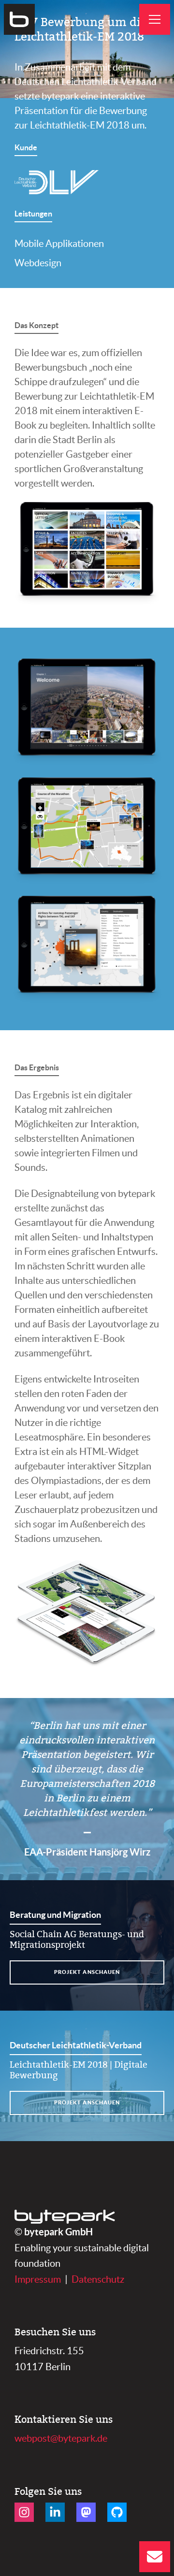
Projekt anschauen (87, 1972)
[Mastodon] (86, 2512)
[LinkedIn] (55, 2512)
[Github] (117, 2512)
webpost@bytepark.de (61, 2438)
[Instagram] (24, 2512)
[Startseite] (19, 19)
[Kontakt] (155, 2557)
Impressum (38, 2279)
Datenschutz (98, 2279)
